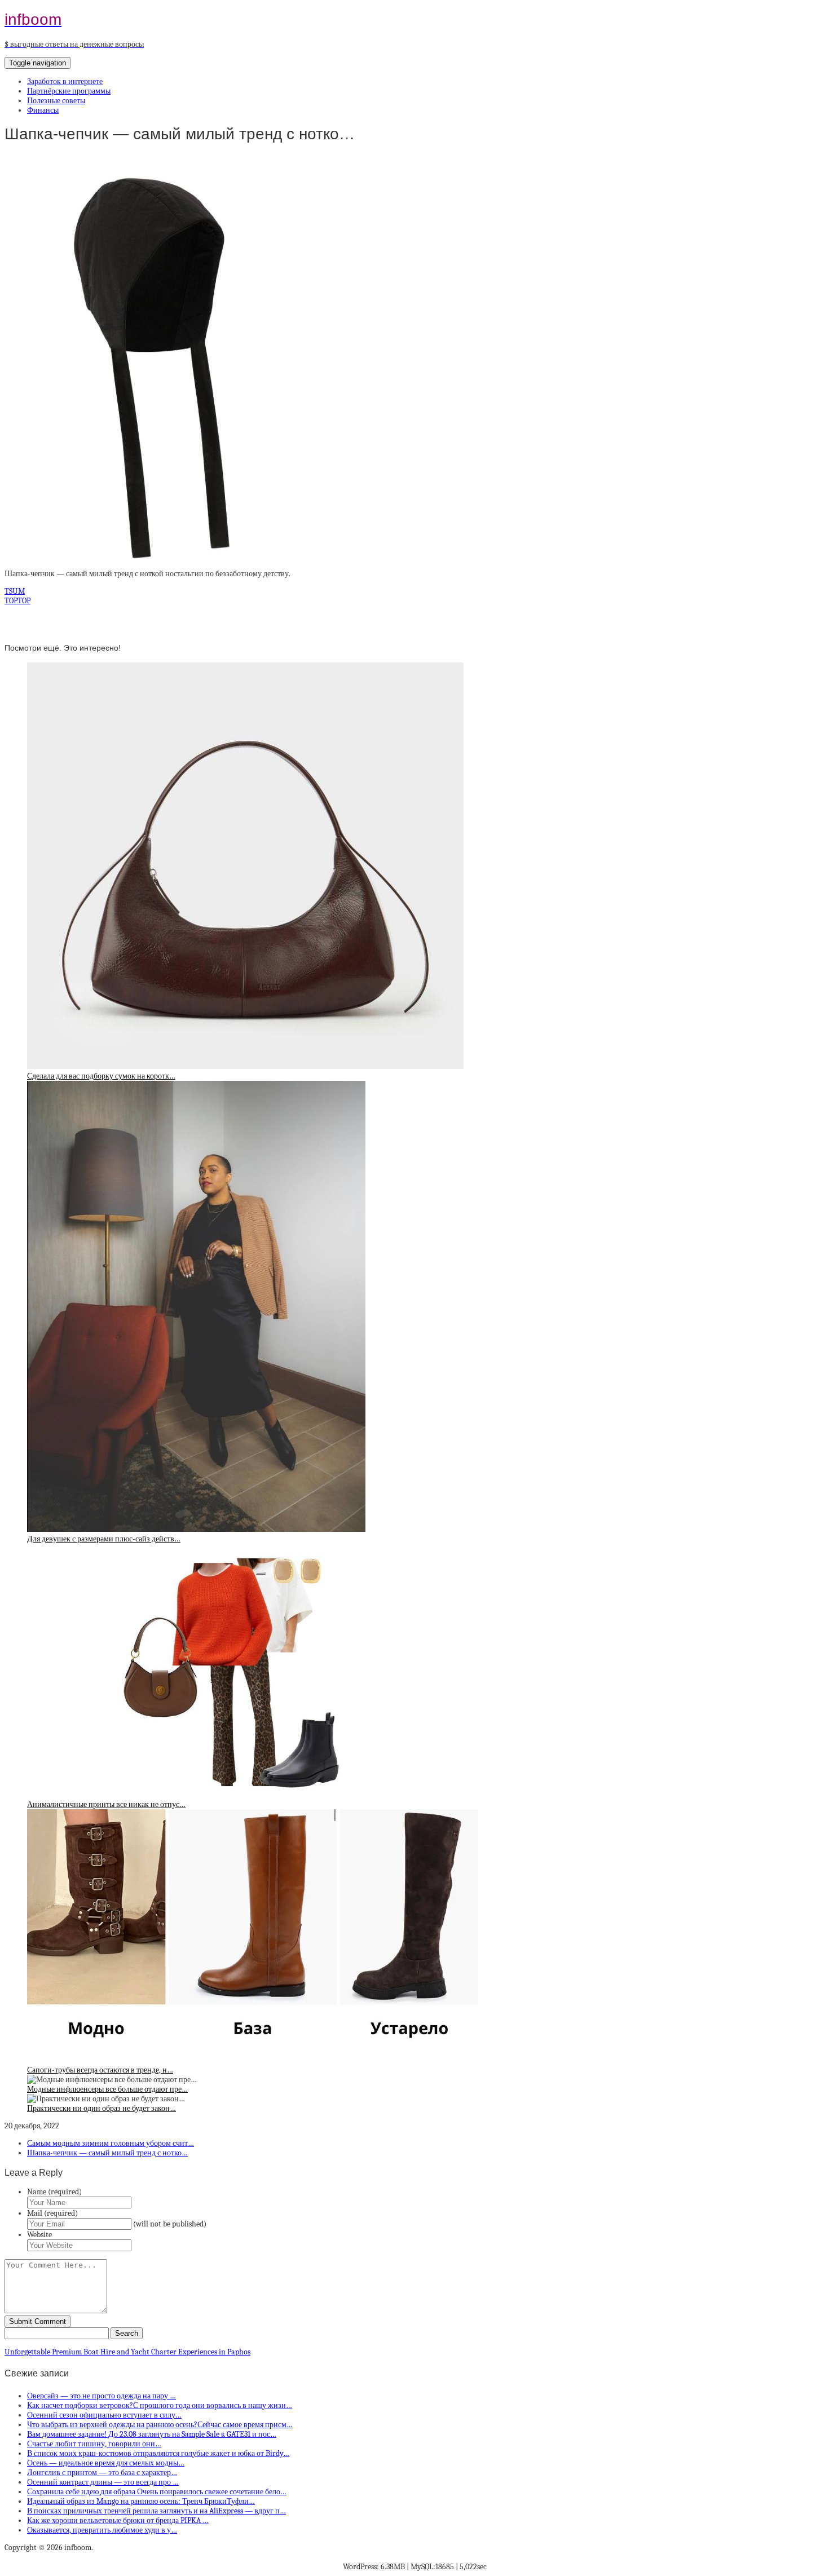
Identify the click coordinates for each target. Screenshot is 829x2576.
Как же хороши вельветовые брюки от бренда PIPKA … (118, 2520)
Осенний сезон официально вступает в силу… (104, 2415)
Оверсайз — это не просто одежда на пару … (102, 2396)
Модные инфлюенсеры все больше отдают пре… (107, 2089)
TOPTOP (17, 601)
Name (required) (54, 2192)
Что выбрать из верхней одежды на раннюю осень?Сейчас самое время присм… (160, 2425)
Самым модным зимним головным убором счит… (111, 2143)
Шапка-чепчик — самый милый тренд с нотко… (107, 2153)
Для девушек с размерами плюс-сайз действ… (104, 1539)
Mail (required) (52, 2213)
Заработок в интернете (65, 81)
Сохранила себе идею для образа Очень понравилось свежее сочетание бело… (157, 2492)
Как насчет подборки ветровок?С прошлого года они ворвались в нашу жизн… (160, 2405)
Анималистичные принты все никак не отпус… (106, 1804)
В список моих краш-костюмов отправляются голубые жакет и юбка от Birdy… (158, 2453)
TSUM (15, 591)
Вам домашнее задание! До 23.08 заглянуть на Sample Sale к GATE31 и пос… (152, 2434)
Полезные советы (56, 101)
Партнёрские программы (69, 91)
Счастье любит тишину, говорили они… (94, 2444)
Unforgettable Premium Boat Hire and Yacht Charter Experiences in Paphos (127, 2352)
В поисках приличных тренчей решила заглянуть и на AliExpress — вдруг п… (156, 2511)
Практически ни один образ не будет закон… (102, 2108)
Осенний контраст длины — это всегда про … (103, 2482)
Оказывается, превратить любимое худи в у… (102, 2530)
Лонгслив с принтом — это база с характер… (102, 2473)
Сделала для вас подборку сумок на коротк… (101, 1076)
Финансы (43, 110)
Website (39, 2235)
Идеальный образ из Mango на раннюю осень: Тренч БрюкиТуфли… (141, 2501)
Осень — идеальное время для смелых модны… (106, 2463)
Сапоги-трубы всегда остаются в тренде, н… (100, 2070)
